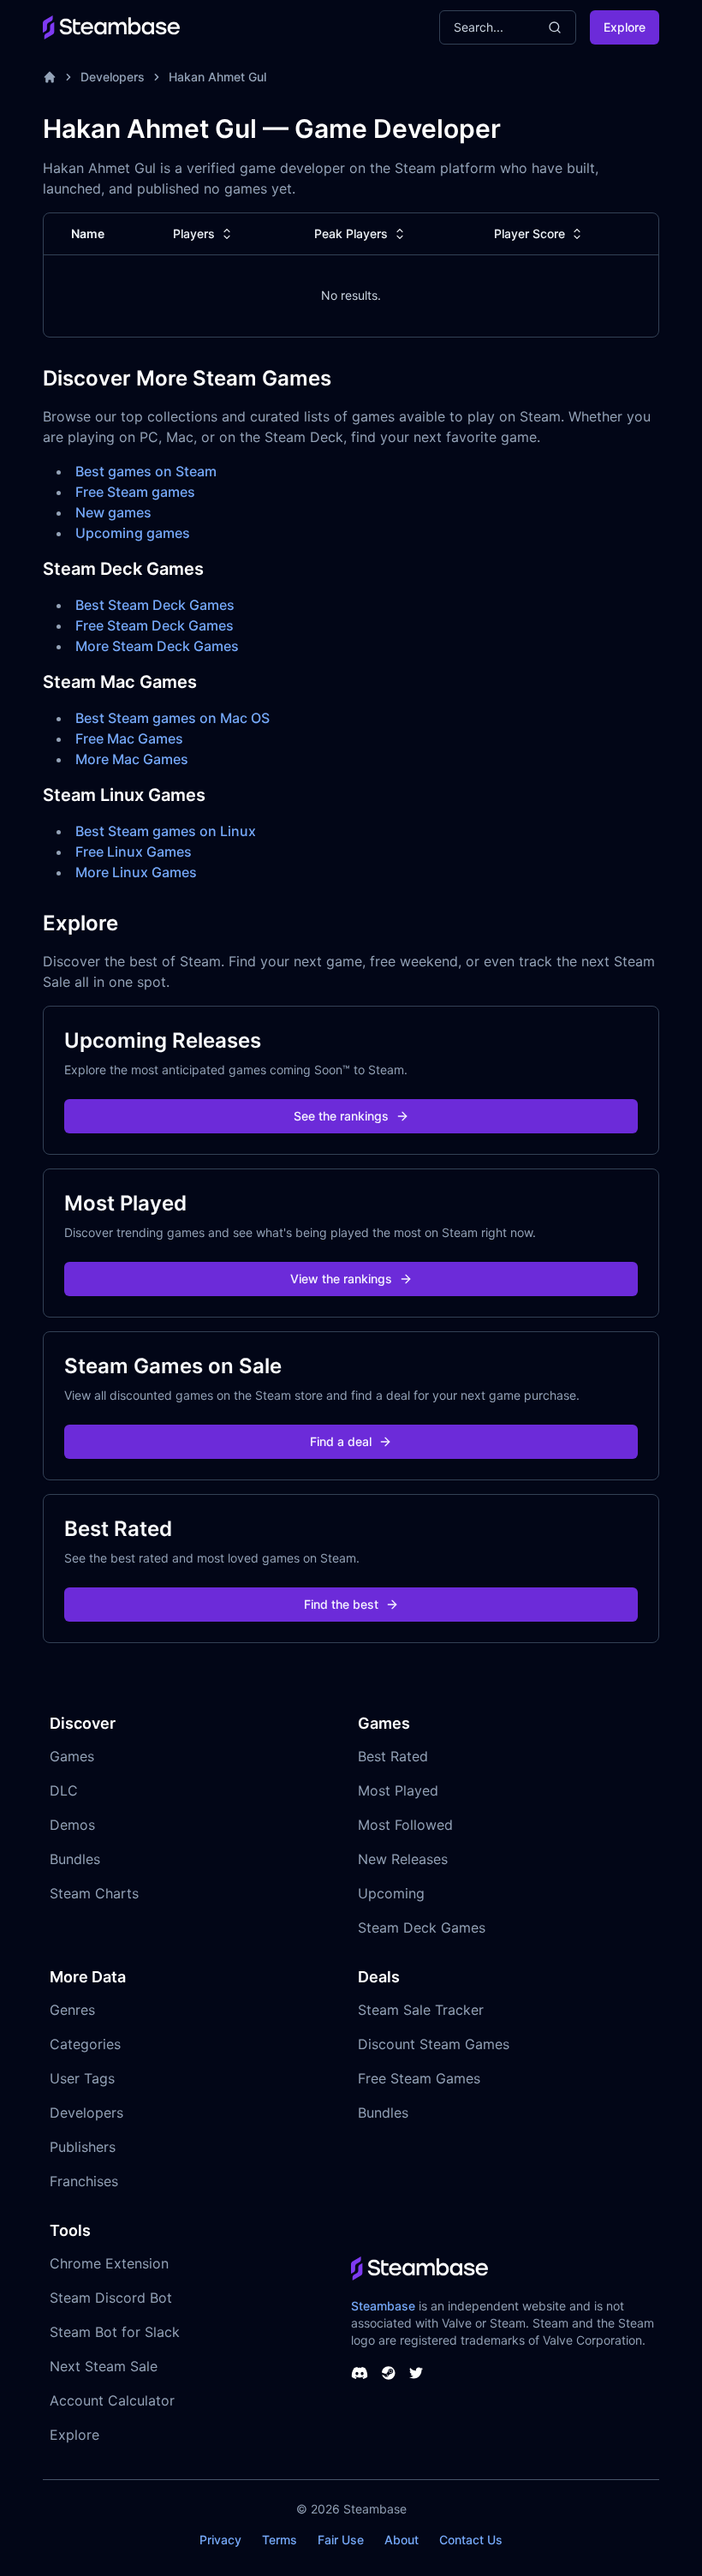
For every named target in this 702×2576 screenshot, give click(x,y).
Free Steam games (135, 492)
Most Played (398, 1790)
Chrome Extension (109, 2263)
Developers (113, 77)
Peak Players (351, 233)
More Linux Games (136, 872)
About (402, 2540)
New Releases (403, 1859)
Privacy (220, 2540)
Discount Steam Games (434, 2044)
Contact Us (471, 2540)
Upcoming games (133, 533)
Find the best (341, 1604)
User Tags (82, 2078)
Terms (280, 2540)
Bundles (75, 1859)
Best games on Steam (146, 471)
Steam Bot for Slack (115, 2332)
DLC (64, 1790)
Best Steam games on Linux (166, 831)
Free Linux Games (134, 852)
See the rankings (341, 1116)
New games (113, 512)
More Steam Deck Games (157, 646)
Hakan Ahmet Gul (217, 77)
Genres (72, 2010)
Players (194, 233)
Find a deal (341, 1441)
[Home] (50, 77)
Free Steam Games (419, 2078)
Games (72, 1756)
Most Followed (405, 1825)
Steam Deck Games (422, 1928)
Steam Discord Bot (111, 2298)
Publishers (83, 2147)
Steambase (383, 2306)
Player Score (529, 233)
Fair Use (341, 2540)
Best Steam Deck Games (155, 605)
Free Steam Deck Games (155, 625)
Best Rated (393, 1756)
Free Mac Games (129, 738)
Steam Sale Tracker (421, 2010)
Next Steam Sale (104, 2366)
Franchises (84, 2181)
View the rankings (341, 1279)
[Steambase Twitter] (416, 2373)
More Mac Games (132, 759)
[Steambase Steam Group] (389, 2373)
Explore (625, 27)
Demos (72, 1825)
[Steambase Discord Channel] (360, 2373)
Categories (85, 2044)
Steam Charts (94, 1893)
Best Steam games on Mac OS (173, 718)
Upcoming (391, 1893)
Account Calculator (112, 2400)
